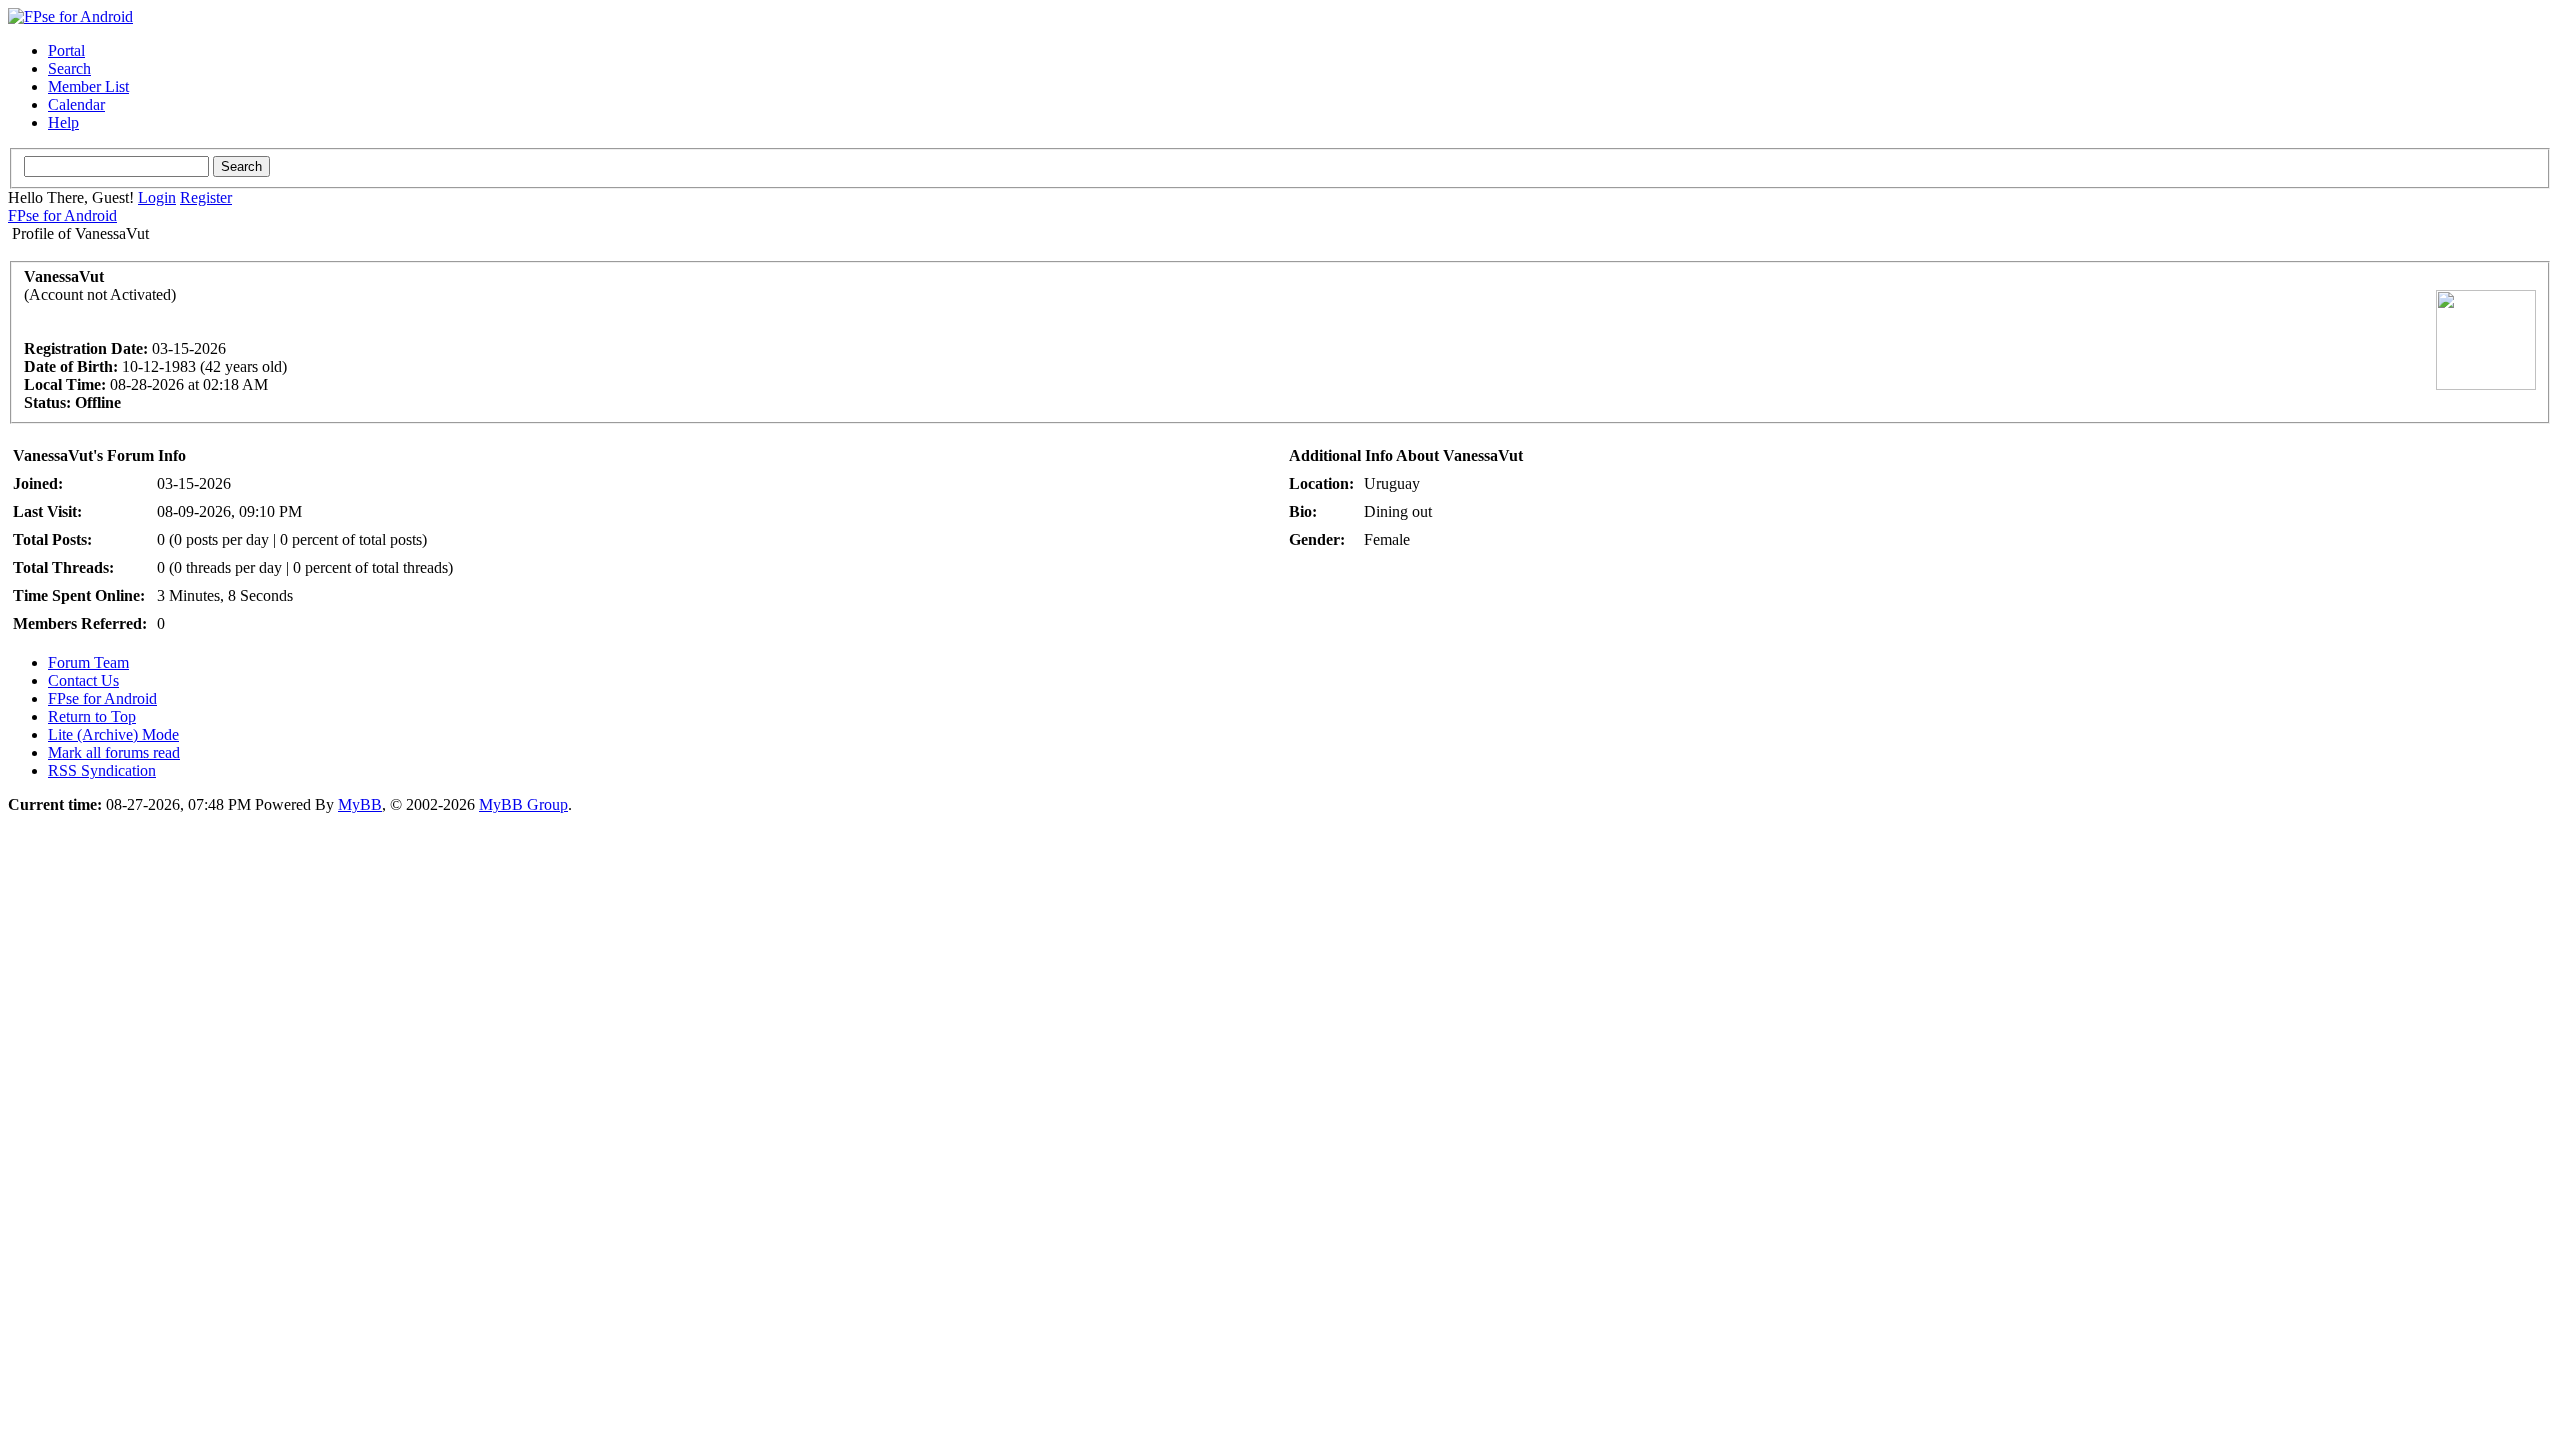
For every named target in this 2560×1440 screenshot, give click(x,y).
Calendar (76, 104)
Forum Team (88, 662)
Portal (66, 50)
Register (206, 197)
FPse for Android (62, 215)
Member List (88, 86)
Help (63, 122)
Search (69, 68)
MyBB (360, 804)
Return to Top (92, 716)
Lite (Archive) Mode (113, 734)
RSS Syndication (102, 770)
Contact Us (83, 680)
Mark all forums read (114, 752)
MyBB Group (523, 804)
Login (157, 197)
